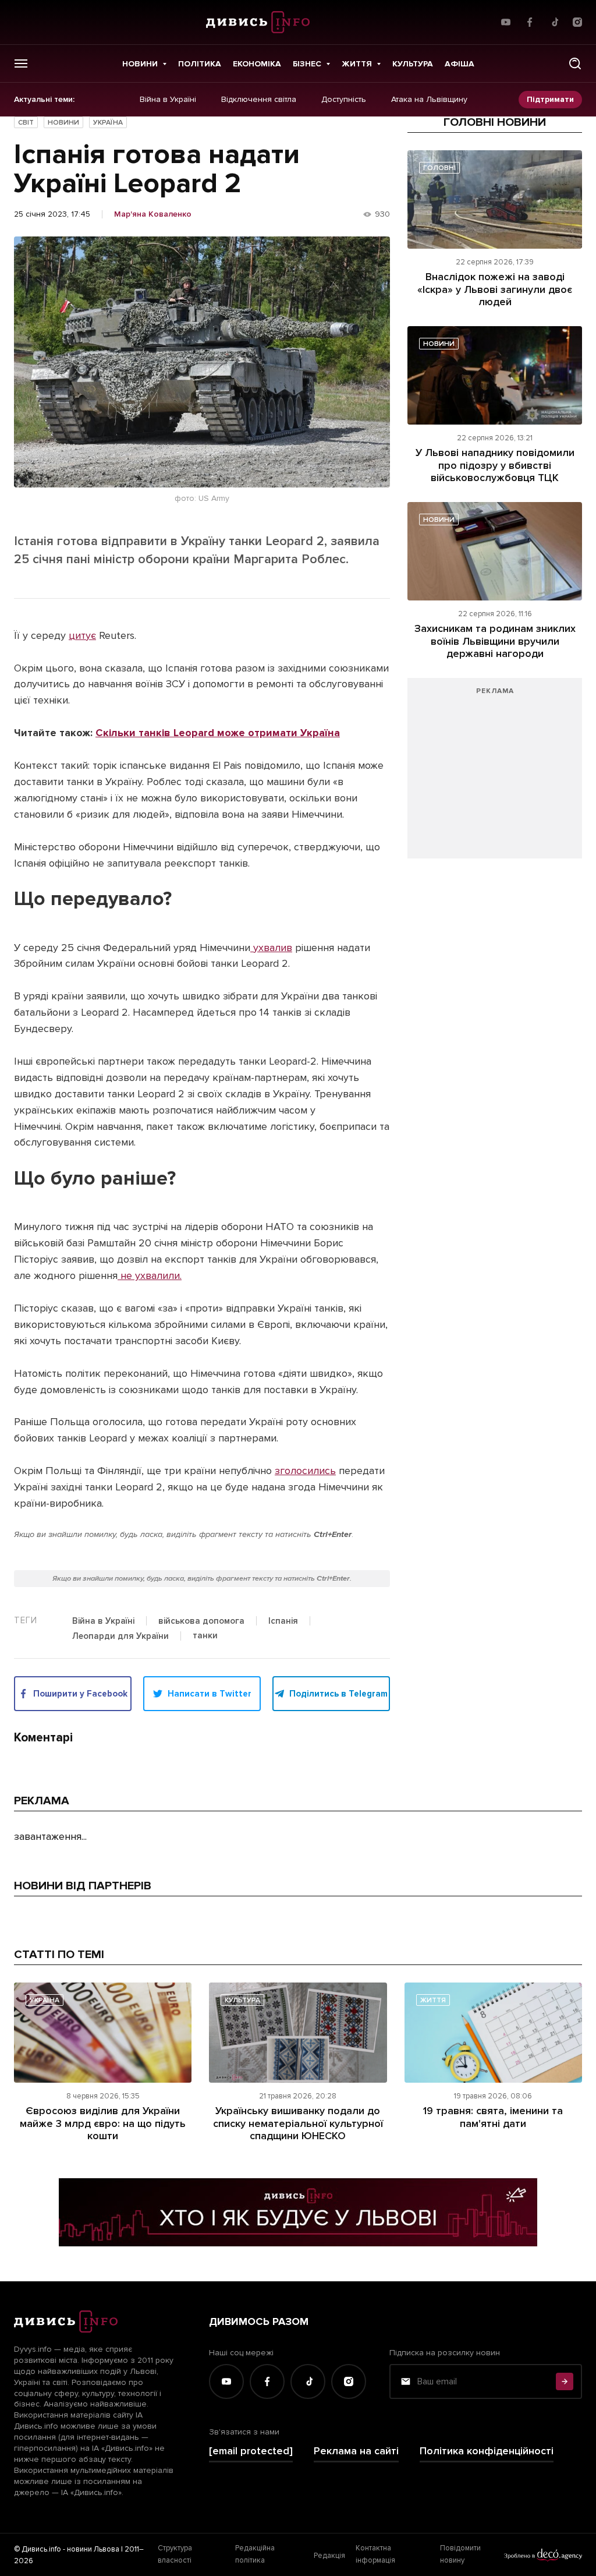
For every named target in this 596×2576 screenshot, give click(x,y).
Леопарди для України (120, 1637)
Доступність (344, 100)
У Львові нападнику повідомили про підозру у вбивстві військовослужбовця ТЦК (495, 465)
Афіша (460, 64)
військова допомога (201, 1621)
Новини (140, 64)
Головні (439, 168)
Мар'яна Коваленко (153, 214)
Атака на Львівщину (429, 100)
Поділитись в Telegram (338, 1694)
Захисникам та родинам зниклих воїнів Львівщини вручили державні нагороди (495, 641)
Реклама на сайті (356, 2451)
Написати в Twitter (210, 1694)
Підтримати (550, 99)
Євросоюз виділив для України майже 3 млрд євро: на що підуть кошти (103, 2123)
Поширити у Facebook (80, 1694)
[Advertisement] (495, 774)
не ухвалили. (150, 1275)
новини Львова (93, 2549)
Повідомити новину (460, 2554)
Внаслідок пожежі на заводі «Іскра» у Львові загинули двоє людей (495, 289)
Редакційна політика (255, 2554)
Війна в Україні (168, 100)
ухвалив (271, 948)
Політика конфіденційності (487, 2451)
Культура (413, 64)
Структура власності (175, 2554)
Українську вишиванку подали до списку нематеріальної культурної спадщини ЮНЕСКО (298, 2123)
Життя (357, 64)
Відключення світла (259, 100)
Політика (200, 64)
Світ (26, 123)
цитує (82, 635)
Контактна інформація (375, 2554)
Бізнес (307, 64)
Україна (108, 123)
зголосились (305, 1471)
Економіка (257, 64)
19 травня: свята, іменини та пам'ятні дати (493, 2117)
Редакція (329, 2556)
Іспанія (283, 1621)
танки (205, 1636)
